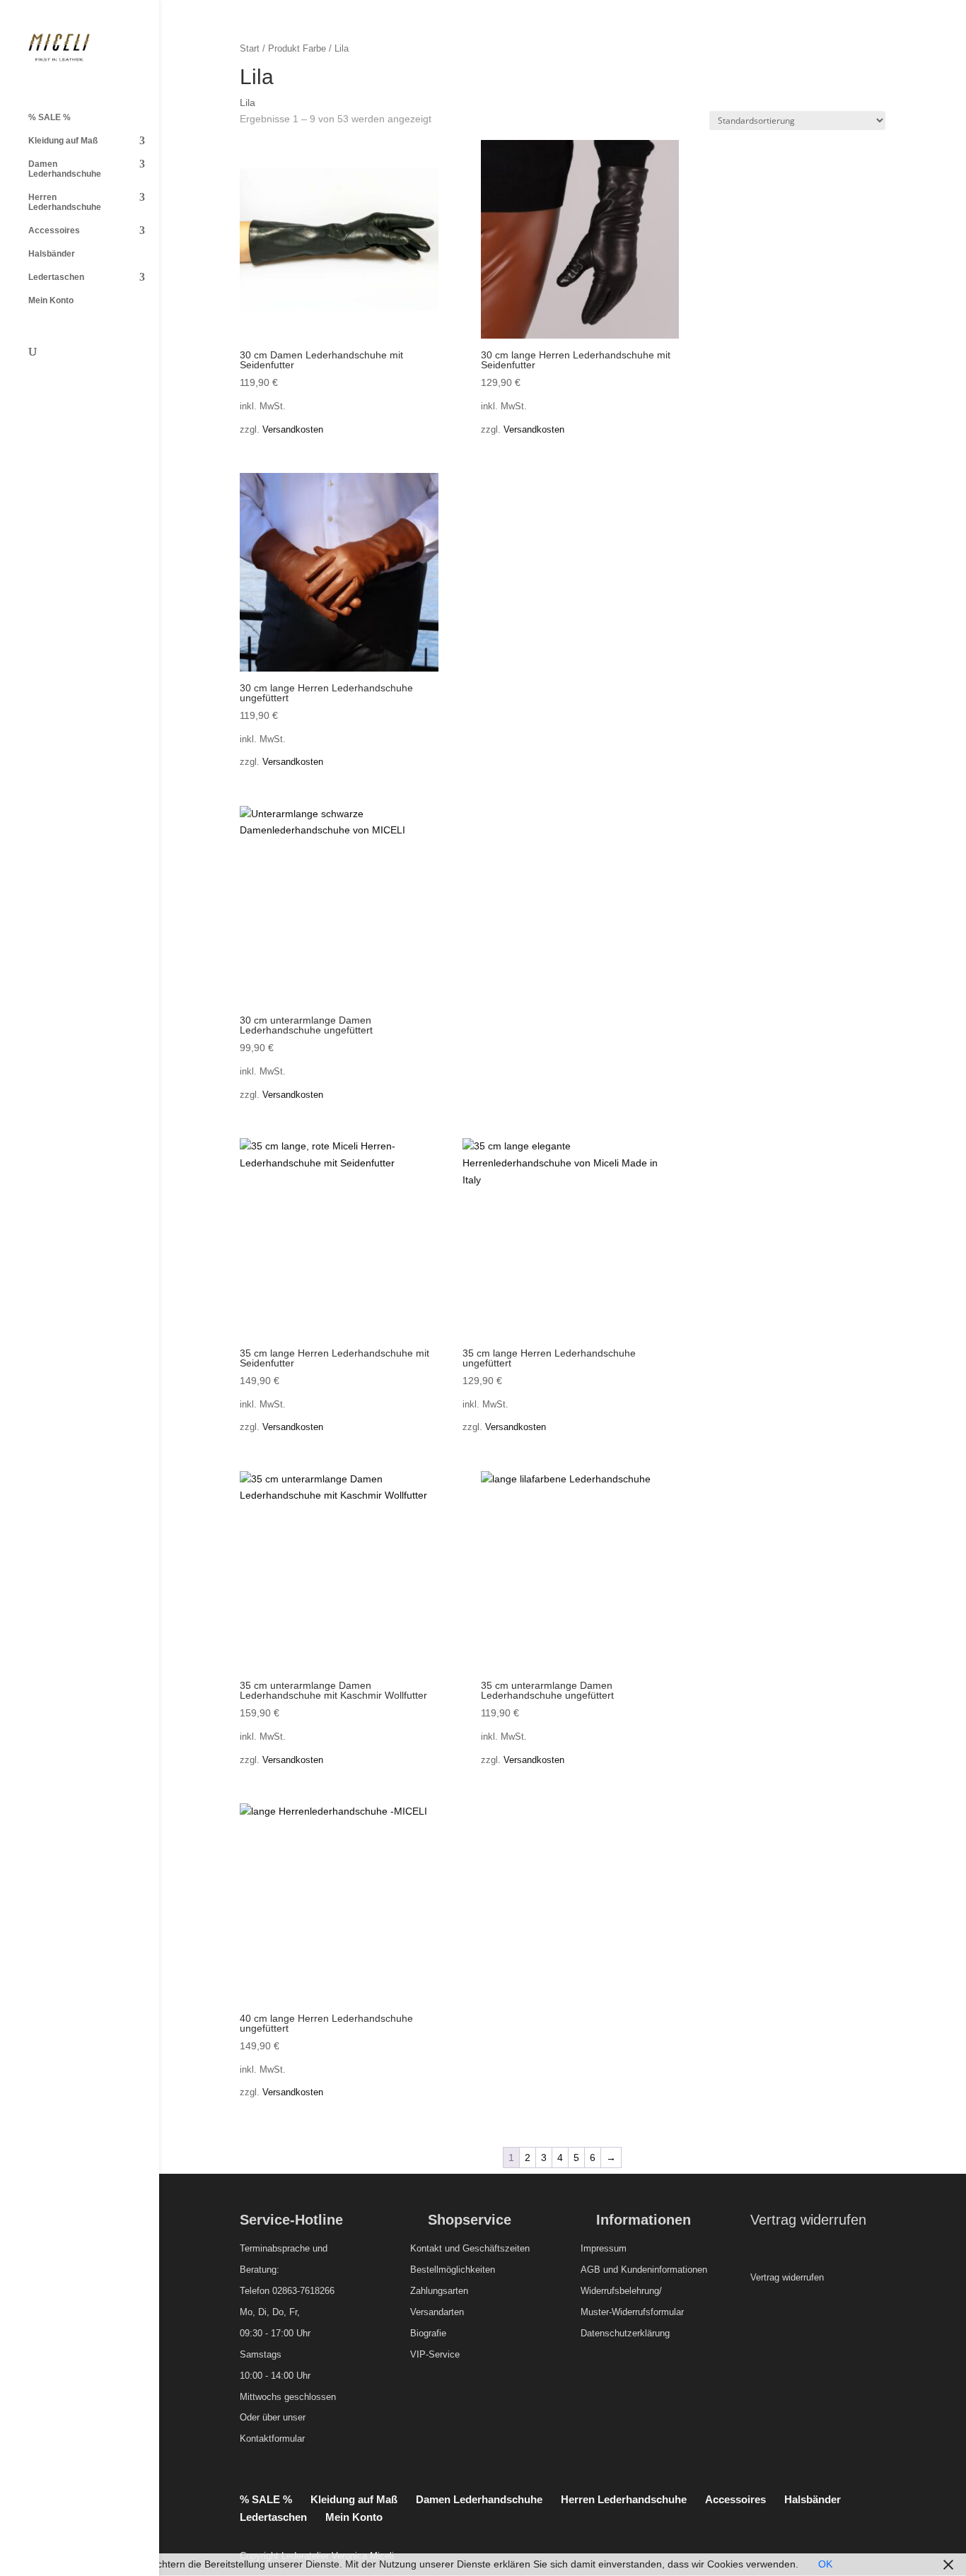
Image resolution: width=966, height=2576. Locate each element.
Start (250, 48)
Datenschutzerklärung (625, 2333)
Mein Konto (51, 300)
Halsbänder (52, 254)
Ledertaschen (56, 277)
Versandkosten (293, 430)
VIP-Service (435, 2354)
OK (825, 2564)
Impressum (604, 2248)
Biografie (428, 2333)
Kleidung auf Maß (63, 141)
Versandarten (437, 2312)
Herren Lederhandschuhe (65, 202)
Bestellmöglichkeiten (453, 2270)
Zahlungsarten (439, 2291)
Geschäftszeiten (496, 2248)
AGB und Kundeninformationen (644, 2270)
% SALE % (50, 117)
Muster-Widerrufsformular (632, 2312)
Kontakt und (435, 2248)
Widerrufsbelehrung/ (621, 2291)
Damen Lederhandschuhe (65, 169)
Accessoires (54, 230)
